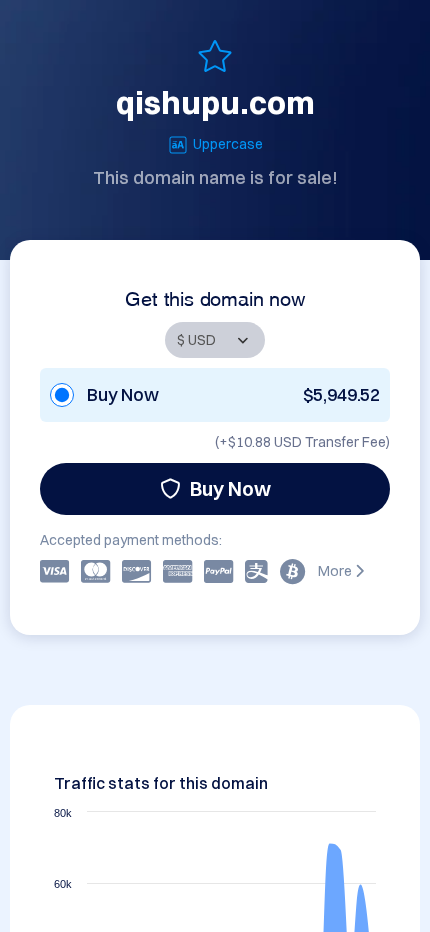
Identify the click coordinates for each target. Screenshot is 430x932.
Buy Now (230, 488)
